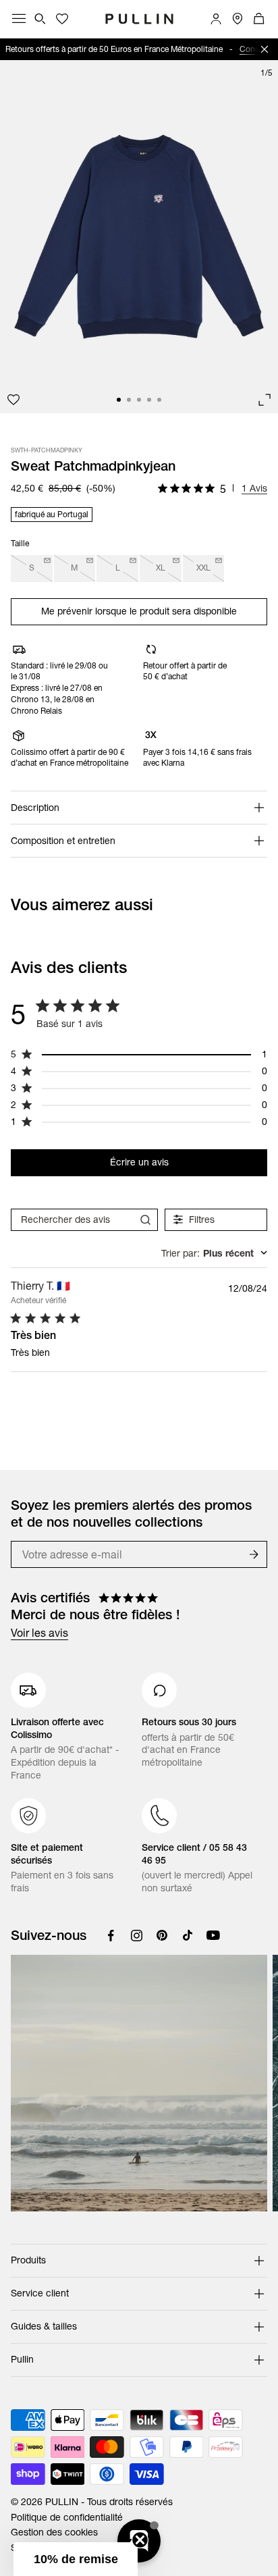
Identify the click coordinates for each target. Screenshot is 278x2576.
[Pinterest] (162, 1935)
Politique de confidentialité (67, 2517)
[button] (76, 2559)
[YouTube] (213, 1935)
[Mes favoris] (13, 400)
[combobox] (214, 1253)
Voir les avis (39, 1633)
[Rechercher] (40, 19)
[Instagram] (136, 1935)
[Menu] (19, 19)
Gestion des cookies (54, 2532)
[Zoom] (265, 400)
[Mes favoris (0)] (62, 19)
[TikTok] (188, 1935)
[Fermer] (265, 49)
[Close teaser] (140, 2540)
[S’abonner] (254, 1554)
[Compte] (216, 19)
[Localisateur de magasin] (238, 19)
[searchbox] (72, 1220)
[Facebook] (111, 1935)
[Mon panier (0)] (259, 19)
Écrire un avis (139, 1162)
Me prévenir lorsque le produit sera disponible (139, 611)
